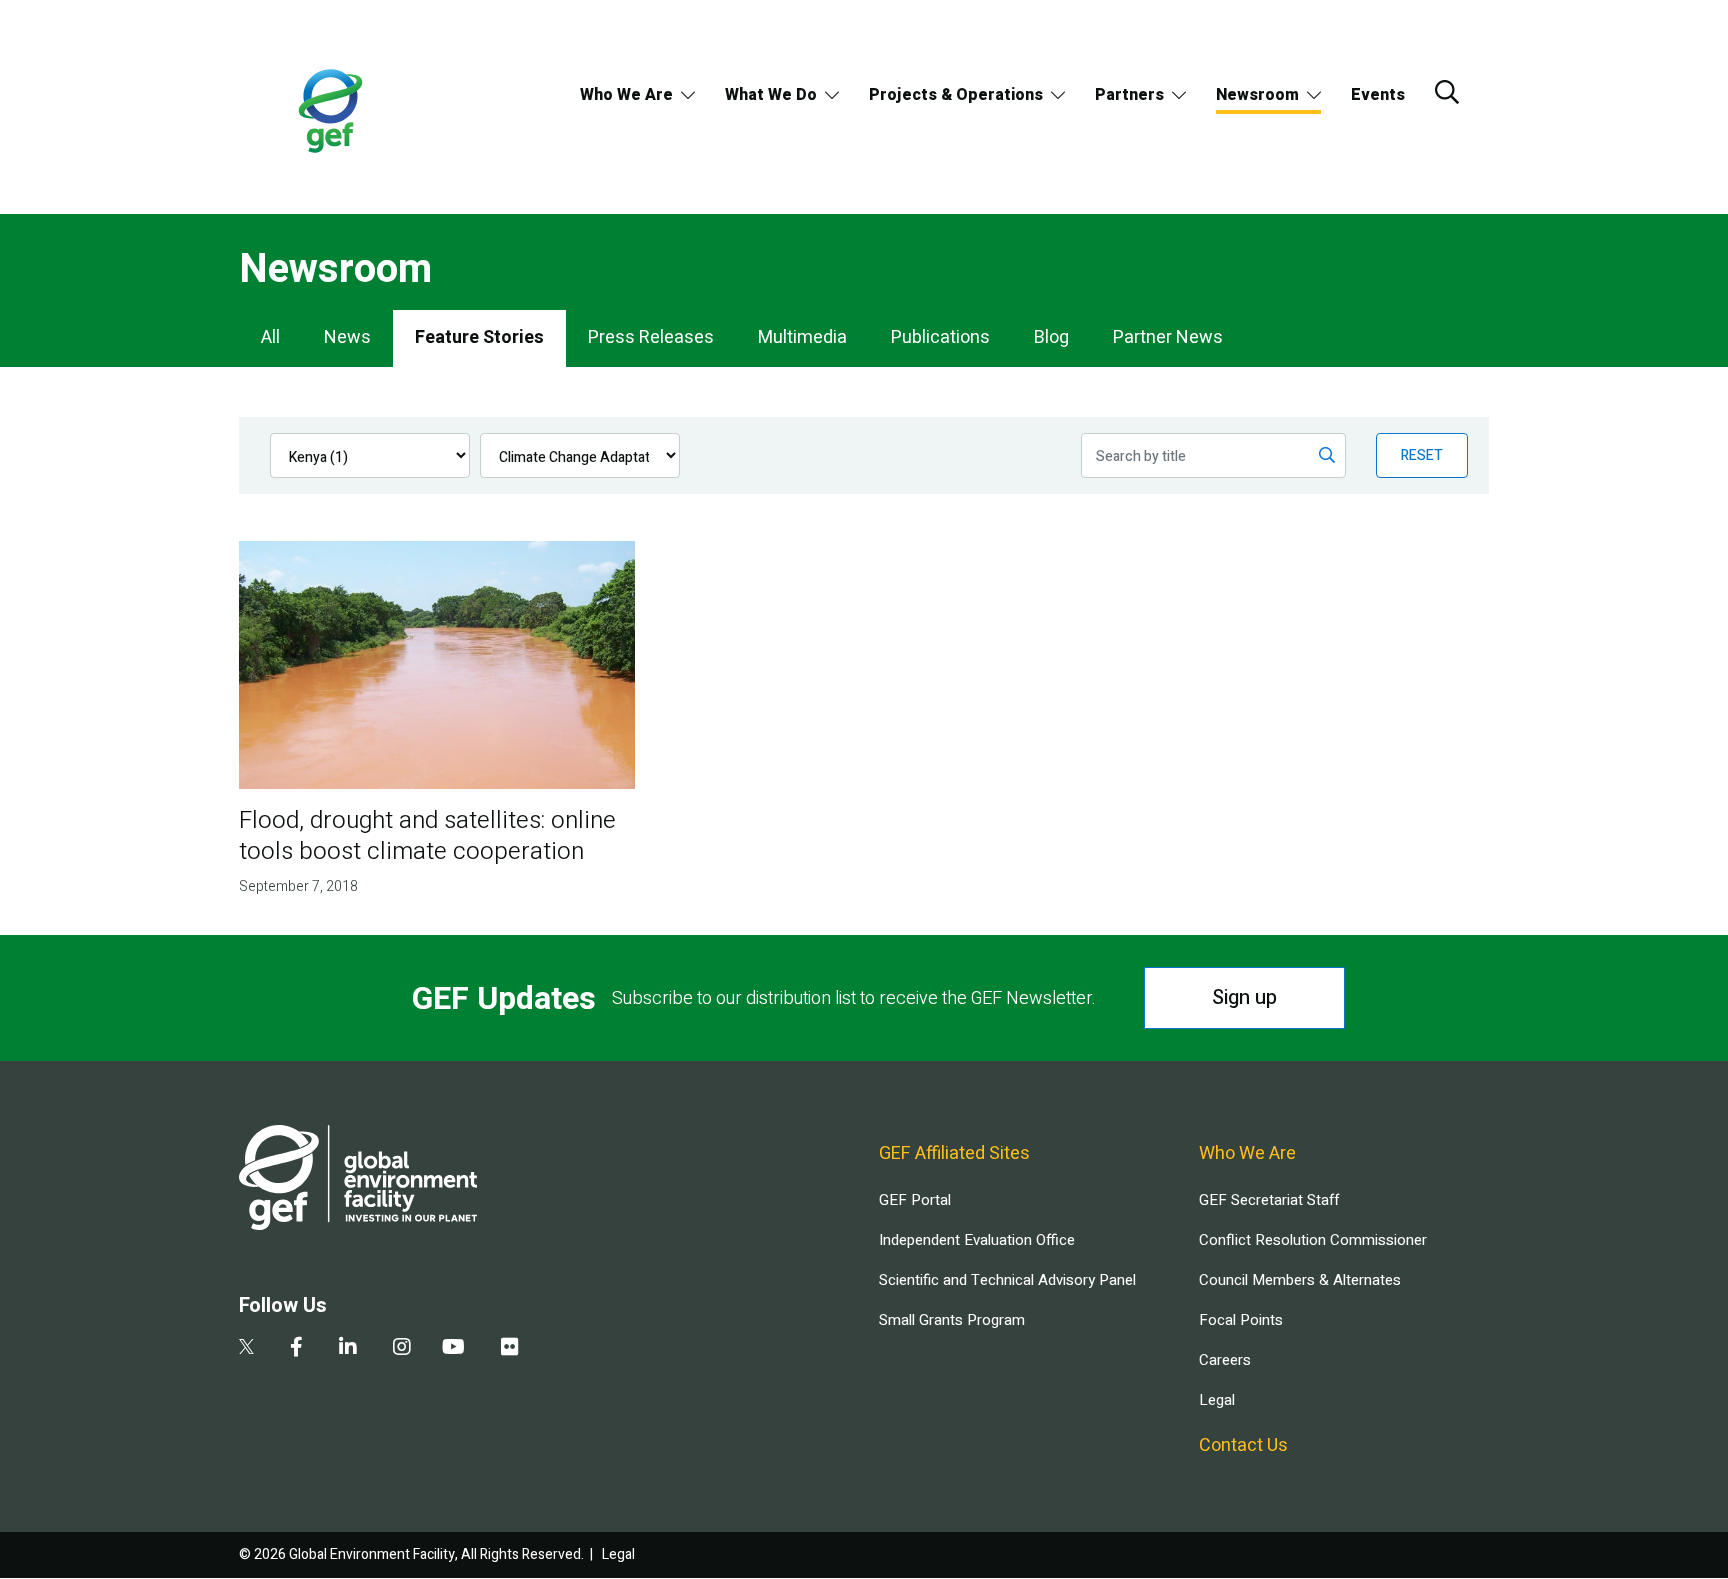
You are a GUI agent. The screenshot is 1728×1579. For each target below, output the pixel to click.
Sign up (1244, 997)
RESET (1422, 455)
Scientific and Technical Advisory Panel (1007, 1280)
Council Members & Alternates (1300, 1280)
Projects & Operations (956, 95)
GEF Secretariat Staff (1269, 1200)
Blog (1051, 337)
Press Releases (651, 337)
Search (1447, 92)
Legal (1217, 1400)
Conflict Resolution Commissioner (1313, 1240)
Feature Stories (479, 337)
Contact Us (1243, 1445)
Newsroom (1257, 95)
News (347, 337)
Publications (940, 337)
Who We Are (626, 95)
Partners (1129, 95)
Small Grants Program (952, 1320)
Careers (1225, 1360)
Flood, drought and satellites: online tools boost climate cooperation (427, 836)
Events (1378, 95)
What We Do (771, 95)
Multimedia (802, 337)
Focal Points (1241, 1320)
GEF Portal (915, 1200)
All (270, 337)
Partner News (1168, 337)
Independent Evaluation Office (977, 1240)
